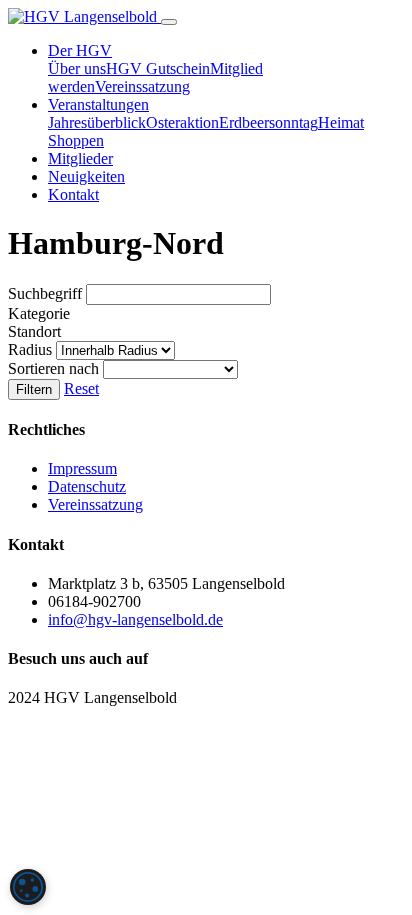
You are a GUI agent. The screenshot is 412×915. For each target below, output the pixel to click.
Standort (34, 331)
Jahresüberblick (97, 122)
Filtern (34, 389)
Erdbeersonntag (268, 122)
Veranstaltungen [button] (98, 104)
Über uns (77, 68)
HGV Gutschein (158, 68)
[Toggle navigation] (169, 22)
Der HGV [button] (80, 50)
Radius (32, 349)
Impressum (82, 468)
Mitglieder (80, 158)
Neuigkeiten (86, 176)
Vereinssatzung (142, 86)
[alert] (28, 887)
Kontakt (73, 194)
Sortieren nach (55, 368)
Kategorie (39, 313)
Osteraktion (182, 122)
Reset (81, 388)
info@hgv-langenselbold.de (135, 619)
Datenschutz (87, 486)
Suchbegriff (47, 293)
